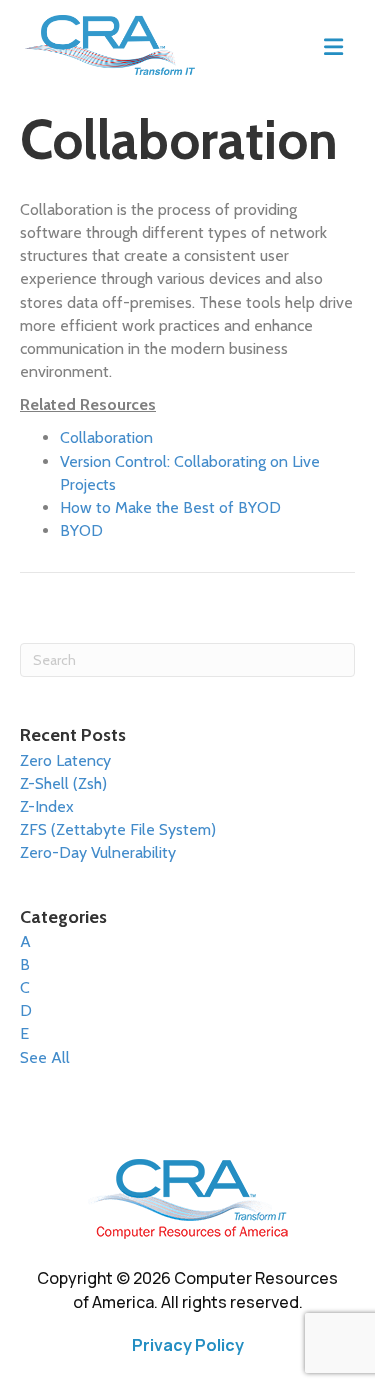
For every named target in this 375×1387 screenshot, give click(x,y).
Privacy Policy (188, 1345)
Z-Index (47, 806)
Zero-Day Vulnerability (98, 852)
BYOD (81, 530)
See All (45, 1057)
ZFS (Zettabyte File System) (118, 829)
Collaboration (106, 437)
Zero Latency (65, 760)
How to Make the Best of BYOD (170, 507)
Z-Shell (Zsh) (63, 783)
